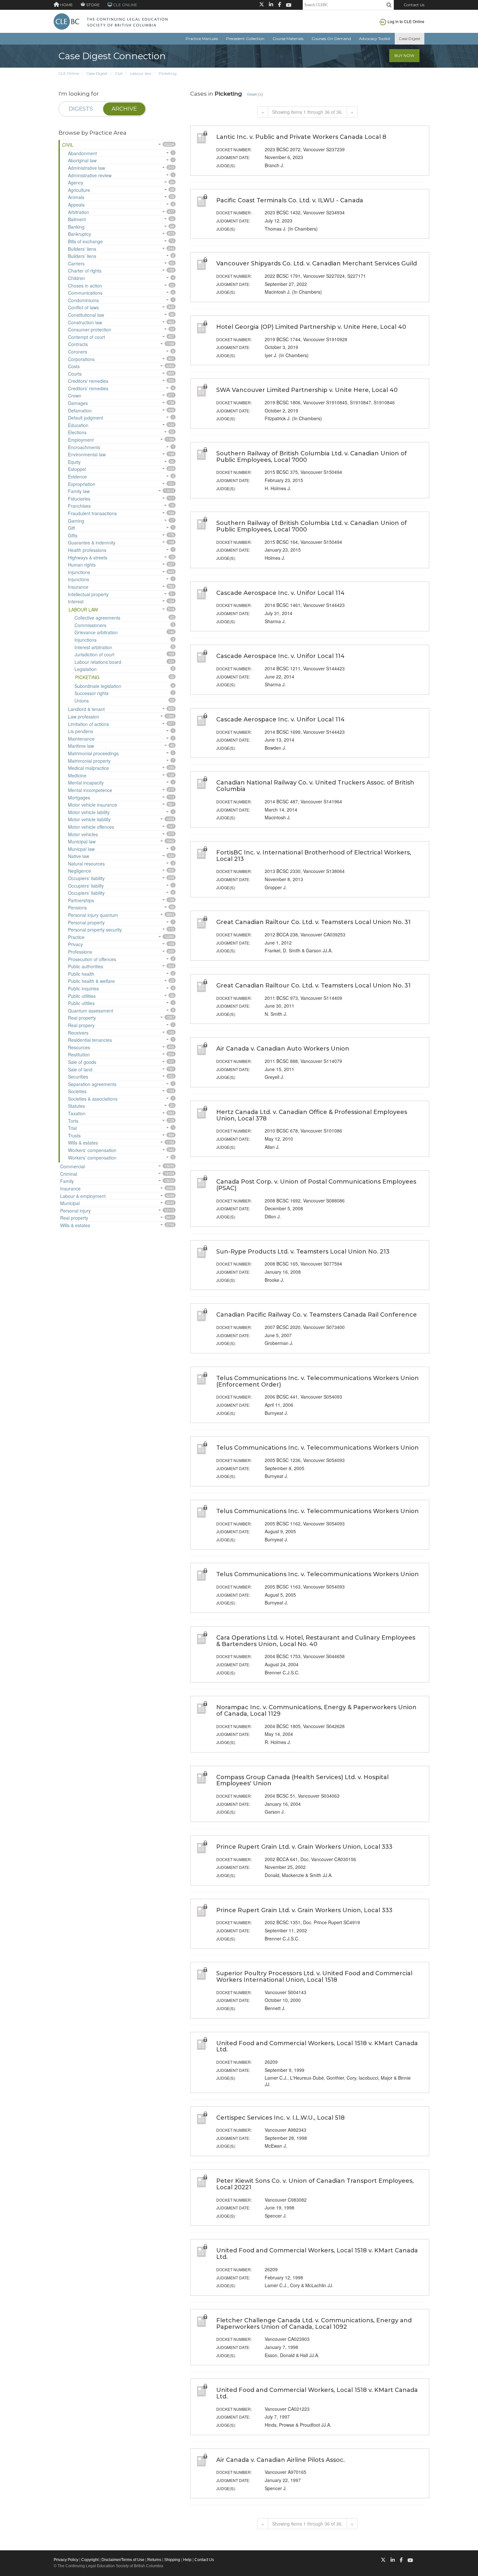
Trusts (74, 1135)
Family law (79, 491)
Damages (78, 403)
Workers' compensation (92, 1150)
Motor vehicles (83, 834)
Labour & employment (83, 1196)
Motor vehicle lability (89, 812)
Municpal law (81, 849)
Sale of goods (82, 1062)
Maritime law (81, 746)
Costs (74, 366)
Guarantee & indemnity (92, 543)
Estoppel (77, 469)
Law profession (84, 717)
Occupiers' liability (86, 878)
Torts (73, 1121)
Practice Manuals (202, 39)
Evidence (77, 476)
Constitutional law (86, 315)
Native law (79, 856)
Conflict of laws (83, 307)
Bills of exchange (85, 241)
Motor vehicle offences (91, 827)
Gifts (73, 535)
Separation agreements (92, 1084)
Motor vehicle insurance (93, 805)
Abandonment (82, 153)
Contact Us (414, 5)
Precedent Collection (245, 39)
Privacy (75, 944)
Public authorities (86, 966)
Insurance (78, 587)
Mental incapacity (86, 783)
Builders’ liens (82, 256)
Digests (81, 109)
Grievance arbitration (96, 632)
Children (77, 278)
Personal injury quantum (93, 915)
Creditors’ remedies (88, 388)
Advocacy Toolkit (375, 39)
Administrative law (86, 168)
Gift (72, 528)
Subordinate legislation (98, 686)
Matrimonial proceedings (93, 753)
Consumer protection (90, 329)
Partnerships (81, 900)
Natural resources (86, 864)
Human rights (82, 565)
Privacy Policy (66, 2560)
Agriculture (79, 190)
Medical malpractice (88, 768)
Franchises (79, 506)
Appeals (76, 205)
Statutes (76, 1106)
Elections (77, 432)
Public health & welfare (91, 981)
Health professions (87, 550)
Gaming (76, 521)
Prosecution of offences (92, 959)
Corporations (81, 359)
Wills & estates (83, 1143)
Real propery (81, 1025)
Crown (75, 396)
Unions (82, 701)
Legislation (86, 669)
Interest (76, 601)
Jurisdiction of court (94, 654)
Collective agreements (97, 618)
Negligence (80, 871)
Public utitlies (81, 1003)
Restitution (79, 1054)
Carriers (76, 263)
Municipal (70, 1203)
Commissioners (90, 625)
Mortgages (79, 798)
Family (67, 1181)
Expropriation (82, 484)
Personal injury (75, 1211)
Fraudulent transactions (92, 513)
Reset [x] (255, 94)
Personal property (86, 922)
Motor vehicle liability (89, 819)
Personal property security (95, 930)
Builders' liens (82, 249)
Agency (76, 182)
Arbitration (79, 212)
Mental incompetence (90, 790)
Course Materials (288, 39)
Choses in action (85, 286)
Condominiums (83, 300)
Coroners (78, 352)
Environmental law (87, 454)
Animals (76, 197)
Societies (77, 1091)
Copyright (90, 2560)
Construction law (85, 322)
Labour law (141, 73)
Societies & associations (93, 1099)
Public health (81, 974)
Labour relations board (98, 662)
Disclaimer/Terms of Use (123, 2560)
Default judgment (86, 418)
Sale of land (80, 1069)
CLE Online (69, 73)
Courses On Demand (331, 39)
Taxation (77, 1113)
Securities (78, 1077)
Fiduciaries (79, 499)
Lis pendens (80, 731)
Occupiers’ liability (86, 893)
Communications (85, 293)
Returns (154, 2560)
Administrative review (90, 175)
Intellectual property (88, 594)
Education (78, 425)
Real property (82, 1018)
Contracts (78, 344)
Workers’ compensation (92, 1158)
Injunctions (79, 572)
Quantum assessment (91, 1011)
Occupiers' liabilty (86, 886)
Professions (80, 952)
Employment (81, 440)
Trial (72, 1128)
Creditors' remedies (88, 381)
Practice (76, 937)
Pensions (77, 907)
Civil (119, 73)
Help (187, 2560)
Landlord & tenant (86, 709)
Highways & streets (88, 557)
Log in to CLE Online (406, 21)
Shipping (172, 2560)
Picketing (168, 73)
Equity (74, 462)
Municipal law (82, 841)
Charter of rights (85, 271)
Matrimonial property (89, 761)
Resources (79, 1047)
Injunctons (79, 579)
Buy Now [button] (404, 55)
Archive (124, 109)
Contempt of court (86, 337)
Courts (75, 374)
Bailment (77, 219)
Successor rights (92, 693)
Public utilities (82, 996)
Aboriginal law (82, 160)
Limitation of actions (88, 724)
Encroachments (84, 447)
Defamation (80, 410)
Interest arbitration (93, 647)
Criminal (69, 1174)
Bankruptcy (80, 234)
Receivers (78, 1033)
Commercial (73, 1166)
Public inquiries (83, 988)
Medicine (77, 775)
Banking (76, 227)
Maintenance (81, 739)
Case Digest (410, 39)
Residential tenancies (90, 1040)
